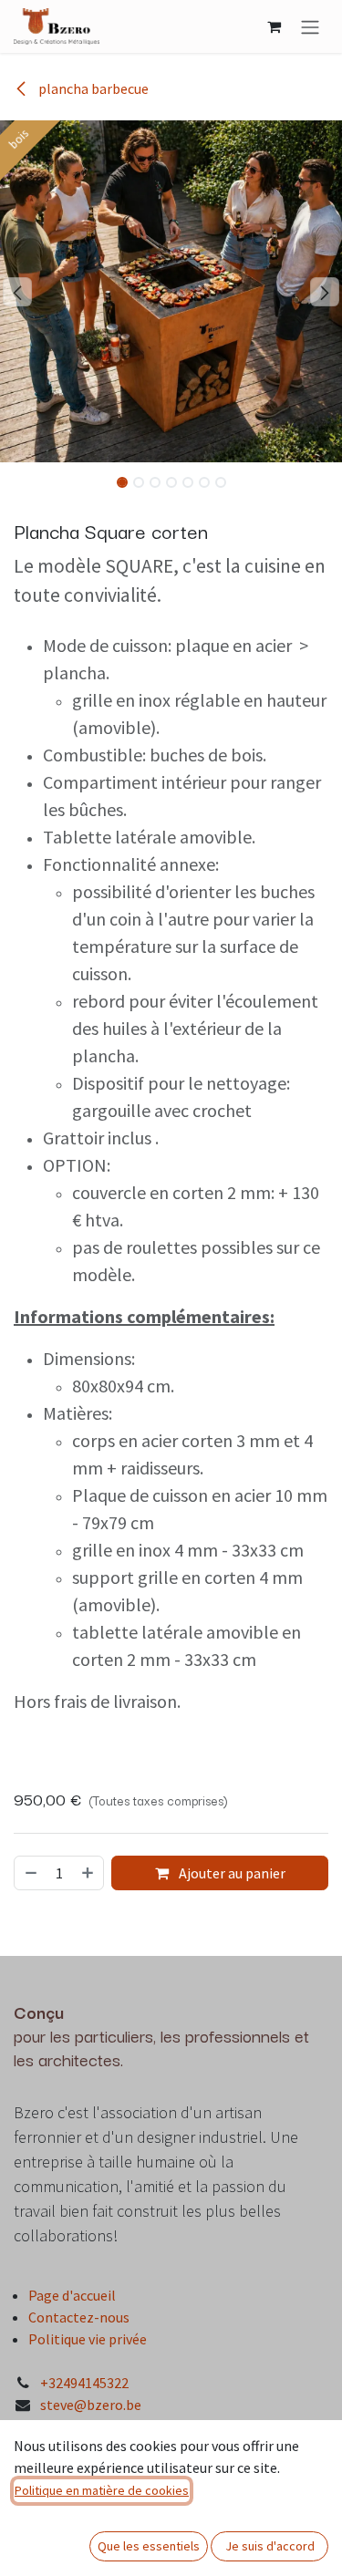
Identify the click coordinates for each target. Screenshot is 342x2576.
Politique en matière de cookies (102, 2490)
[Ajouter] (88, 1873)
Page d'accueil (72, 2295)
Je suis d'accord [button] (270, 2546)
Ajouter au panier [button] (231, 1873)
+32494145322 (84, 2383)
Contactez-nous (79, 2317)
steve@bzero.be (91, 2405)
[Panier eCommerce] (274, 26)
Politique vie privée (88, 2339)
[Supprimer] (30, 1873)
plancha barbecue (92, 88)
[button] (17, 292)
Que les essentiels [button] (149, 2546)
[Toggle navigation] (310, 26)
